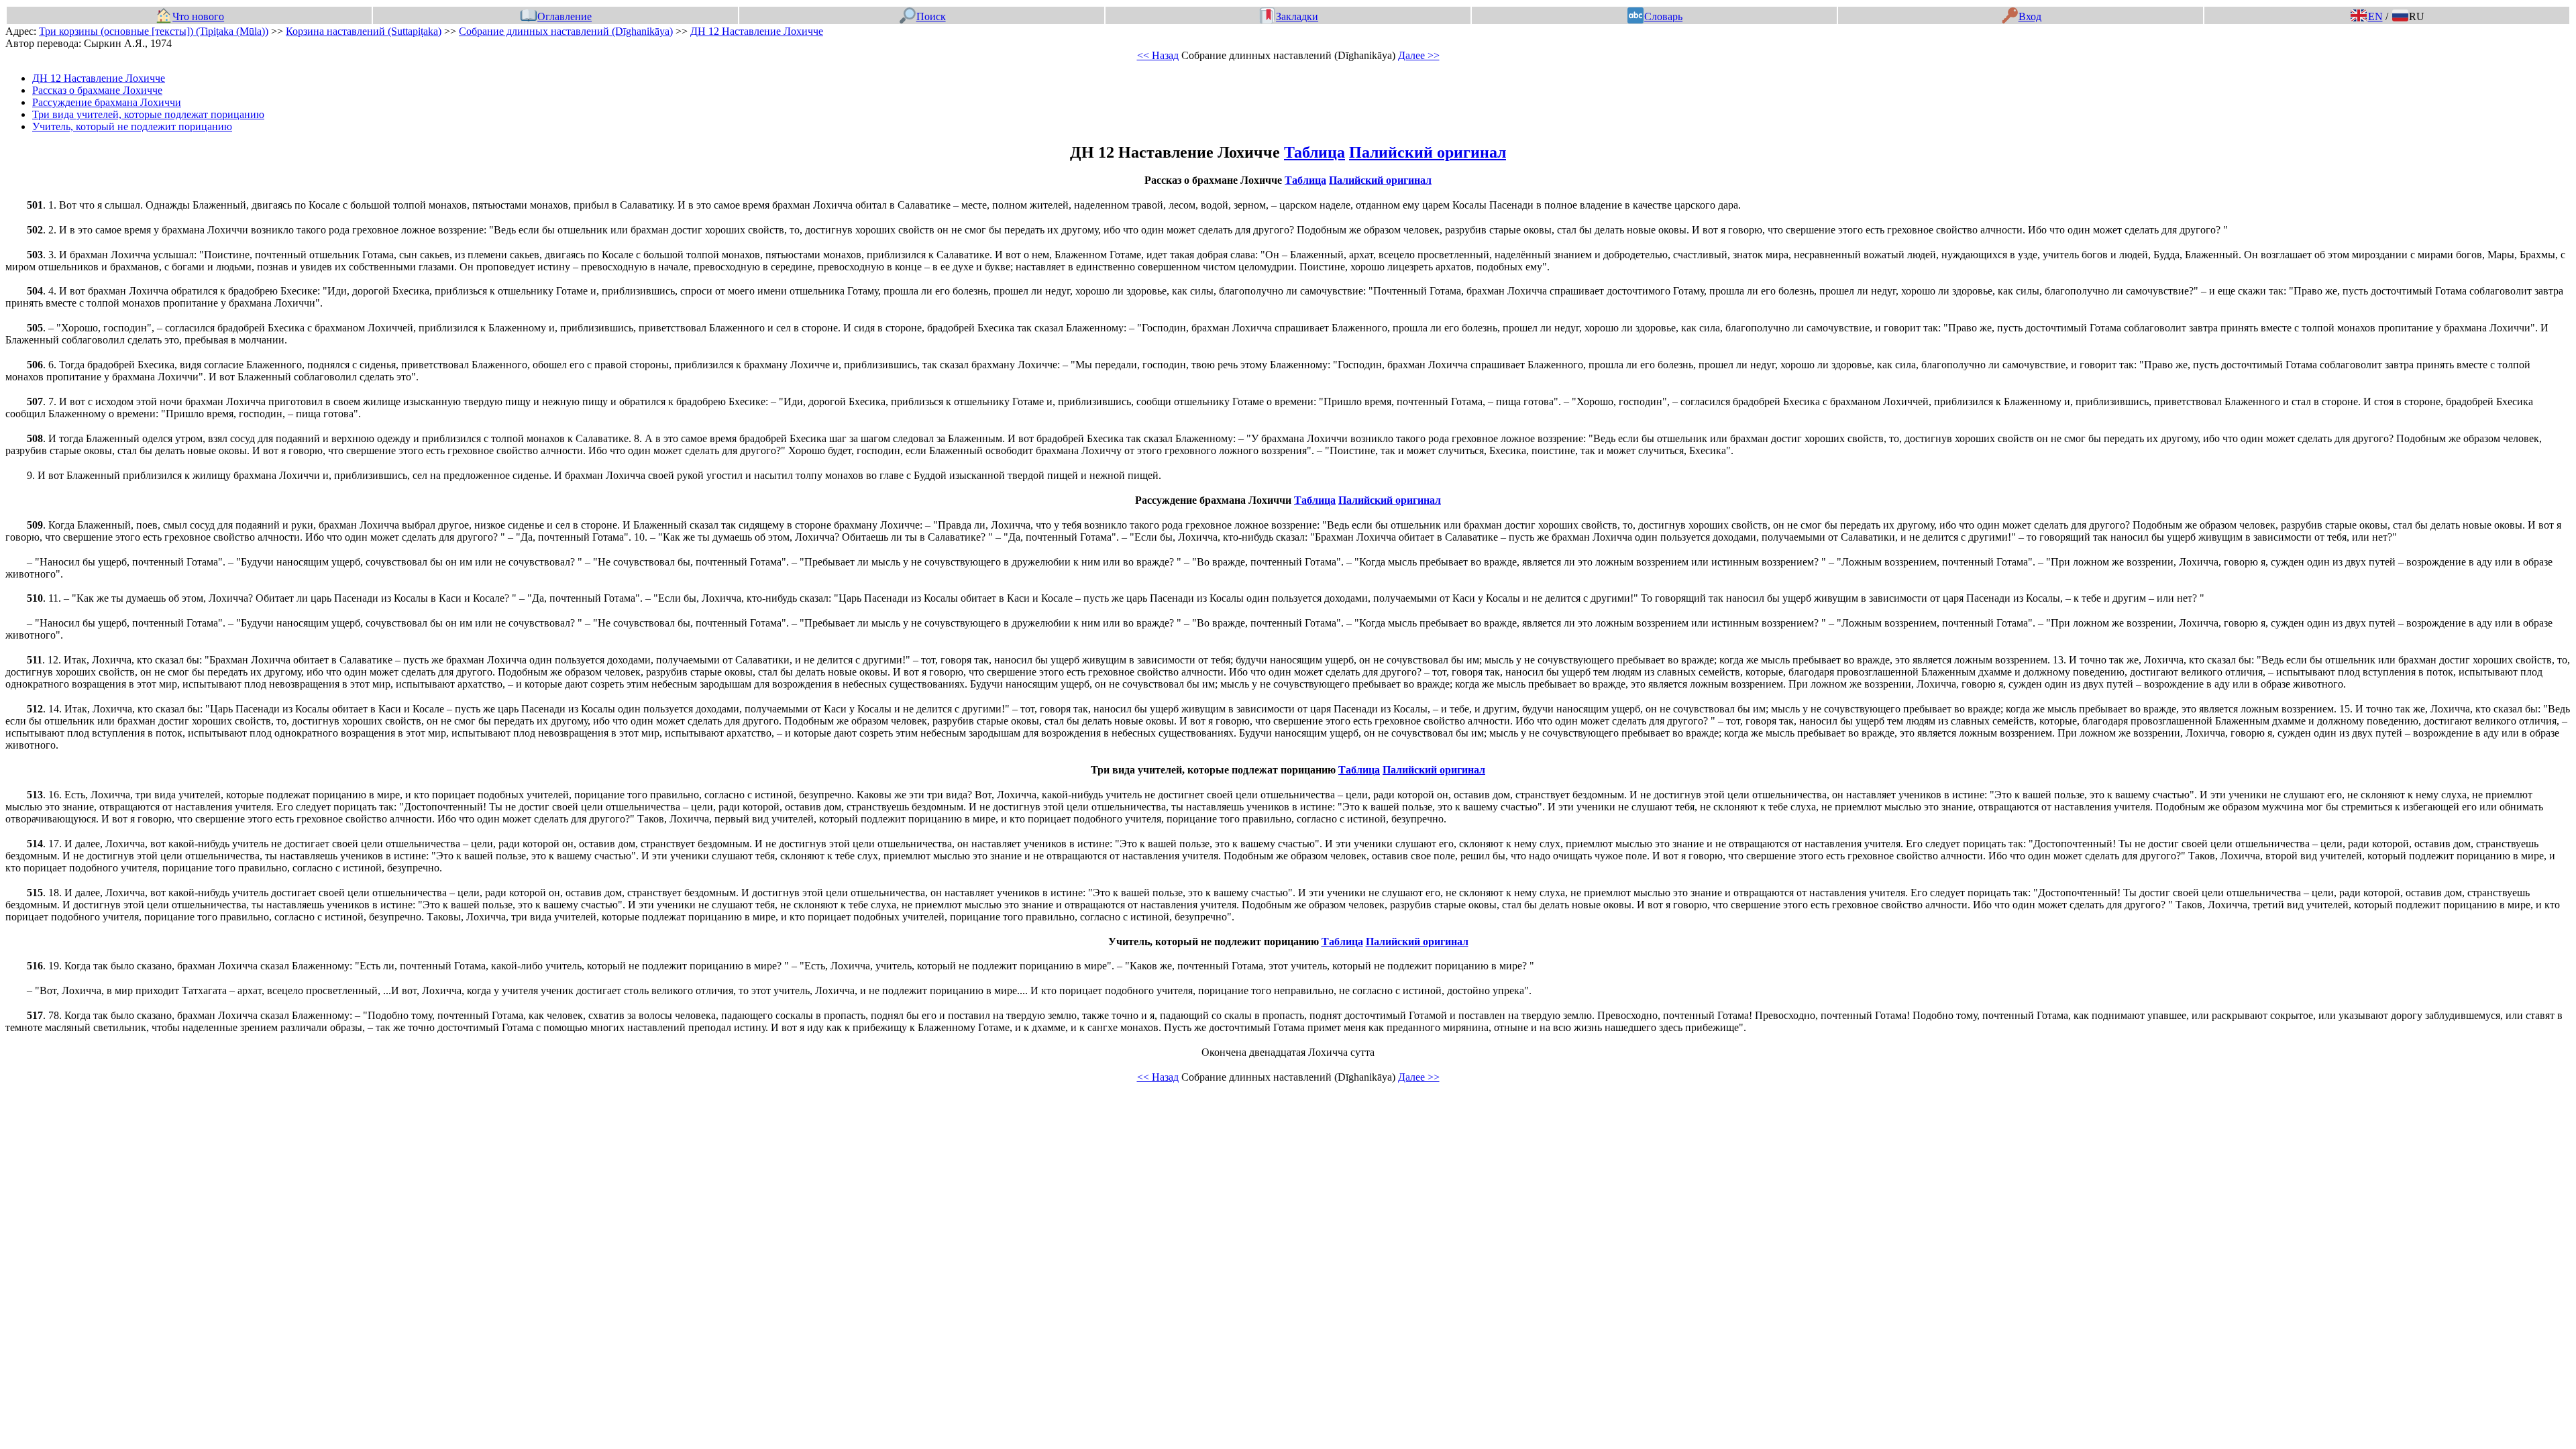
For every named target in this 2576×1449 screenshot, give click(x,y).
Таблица (1314, 152)
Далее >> (1419, 55)
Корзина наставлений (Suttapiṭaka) (364, 31)
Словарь (1663, 16)
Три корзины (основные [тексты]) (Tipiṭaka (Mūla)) (154, 31)
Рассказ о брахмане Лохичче (97, 90)
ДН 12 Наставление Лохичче (757, 31)
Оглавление (565, 16)
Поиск (931, 16)
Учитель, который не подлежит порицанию (132, 126)
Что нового (198, 16)
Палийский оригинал (1428, 152)
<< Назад (1158, 55)
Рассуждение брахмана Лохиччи (107, 102)
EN (2375, 16)
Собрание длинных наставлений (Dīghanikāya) (566, 31)
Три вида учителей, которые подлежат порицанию (148, 114)
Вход (2030, 16)
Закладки (1297, 16)
